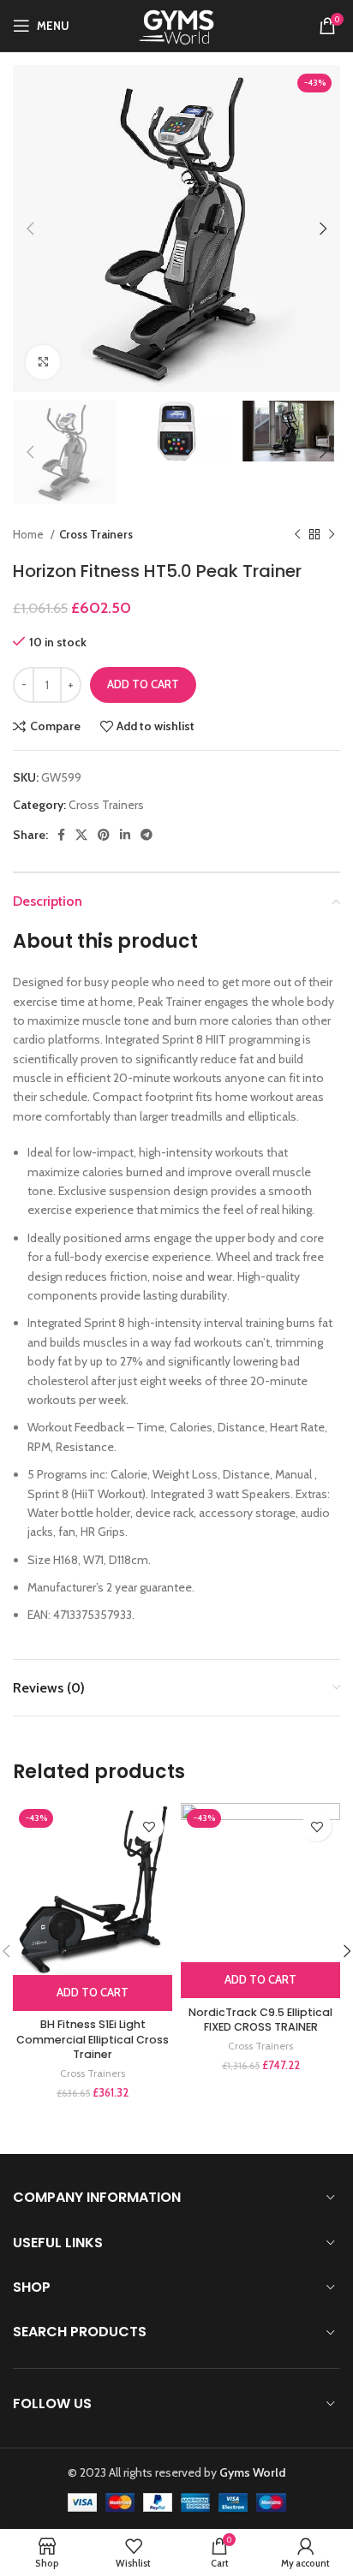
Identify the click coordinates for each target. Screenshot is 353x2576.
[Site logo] (177, 24)
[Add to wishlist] (149, 1826)
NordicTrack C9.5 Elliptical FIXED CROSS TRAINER (260, 2020)
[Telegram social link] (147, 835)
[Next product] (332, 534)
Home (30, 534)
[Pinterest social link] (104, 835)
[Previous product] (297, 534)
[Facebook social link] (61, 835)
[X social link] (81, 835)
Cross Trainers (96, 534)
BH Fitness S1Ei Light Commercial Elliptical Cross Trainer (93, 2039)
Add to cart (143, 684)
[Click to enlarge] (43, 362)
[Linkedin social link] (125, 835)
